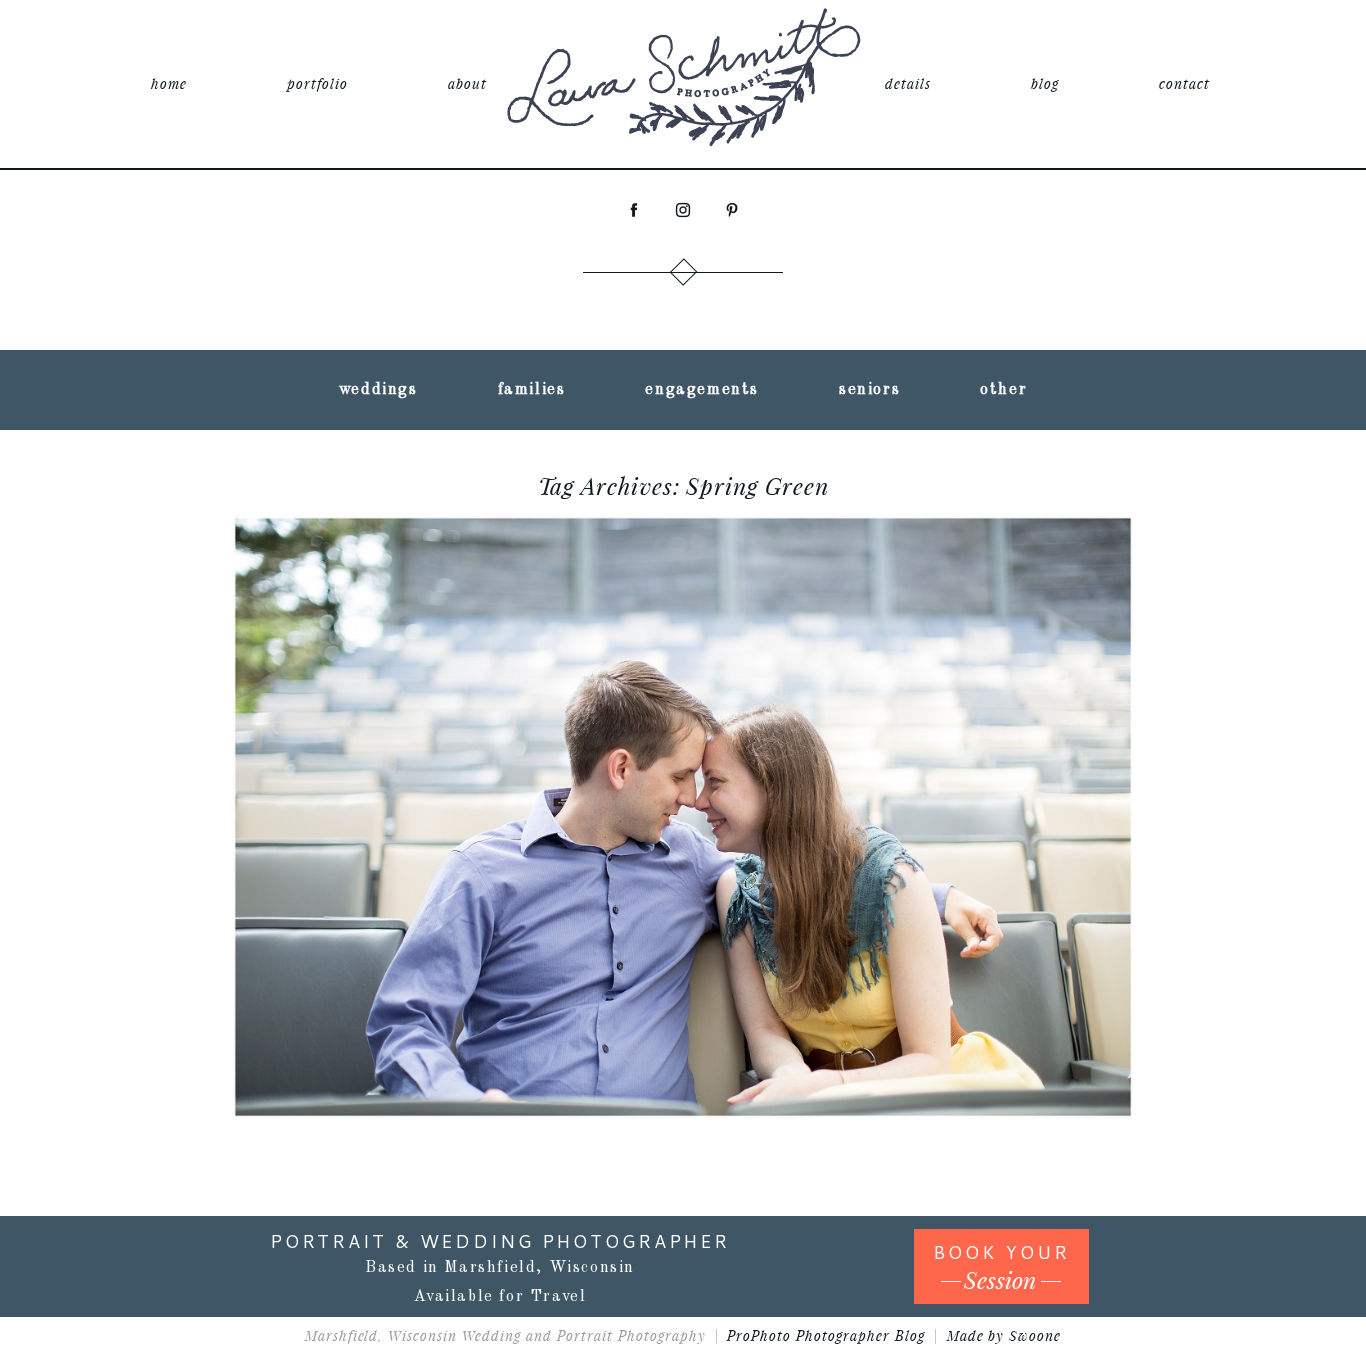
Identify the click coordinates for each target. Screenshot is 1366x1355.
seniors (869, 390)
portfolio (317, 83)
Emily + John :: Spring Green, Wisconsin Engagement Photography (679, 761)
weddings (378, 390)
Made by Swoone (1004, 1335)
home (169, 83)
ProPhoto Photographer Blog (825, 1335)
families (532, 390)
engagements (702, 390)
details (908, 83)
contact (1184, 83)
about (467, 83)
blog (1045, 83)
